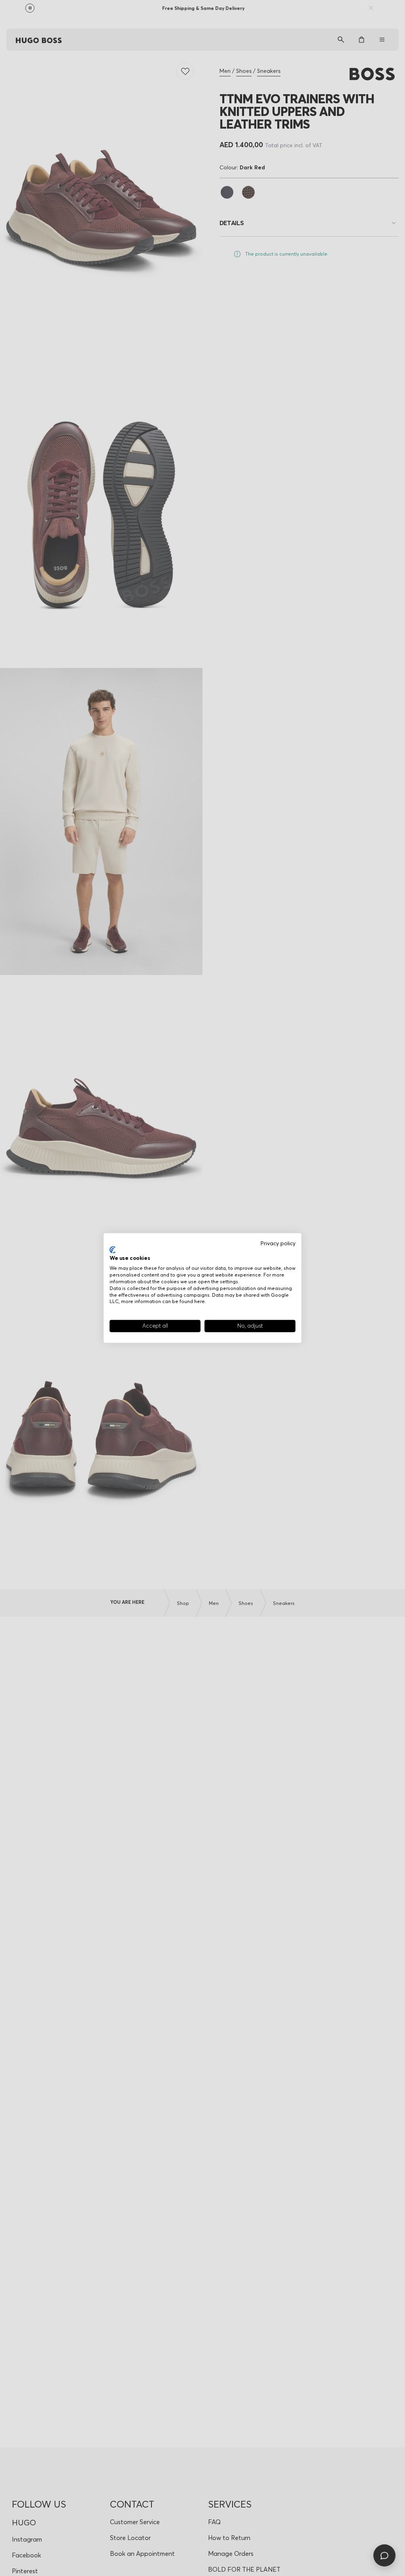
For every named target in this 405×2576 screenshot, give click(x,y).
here (200, 1301)
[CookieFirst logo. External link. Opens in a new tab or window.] (113, 1250)
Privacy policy (278, 1243)
